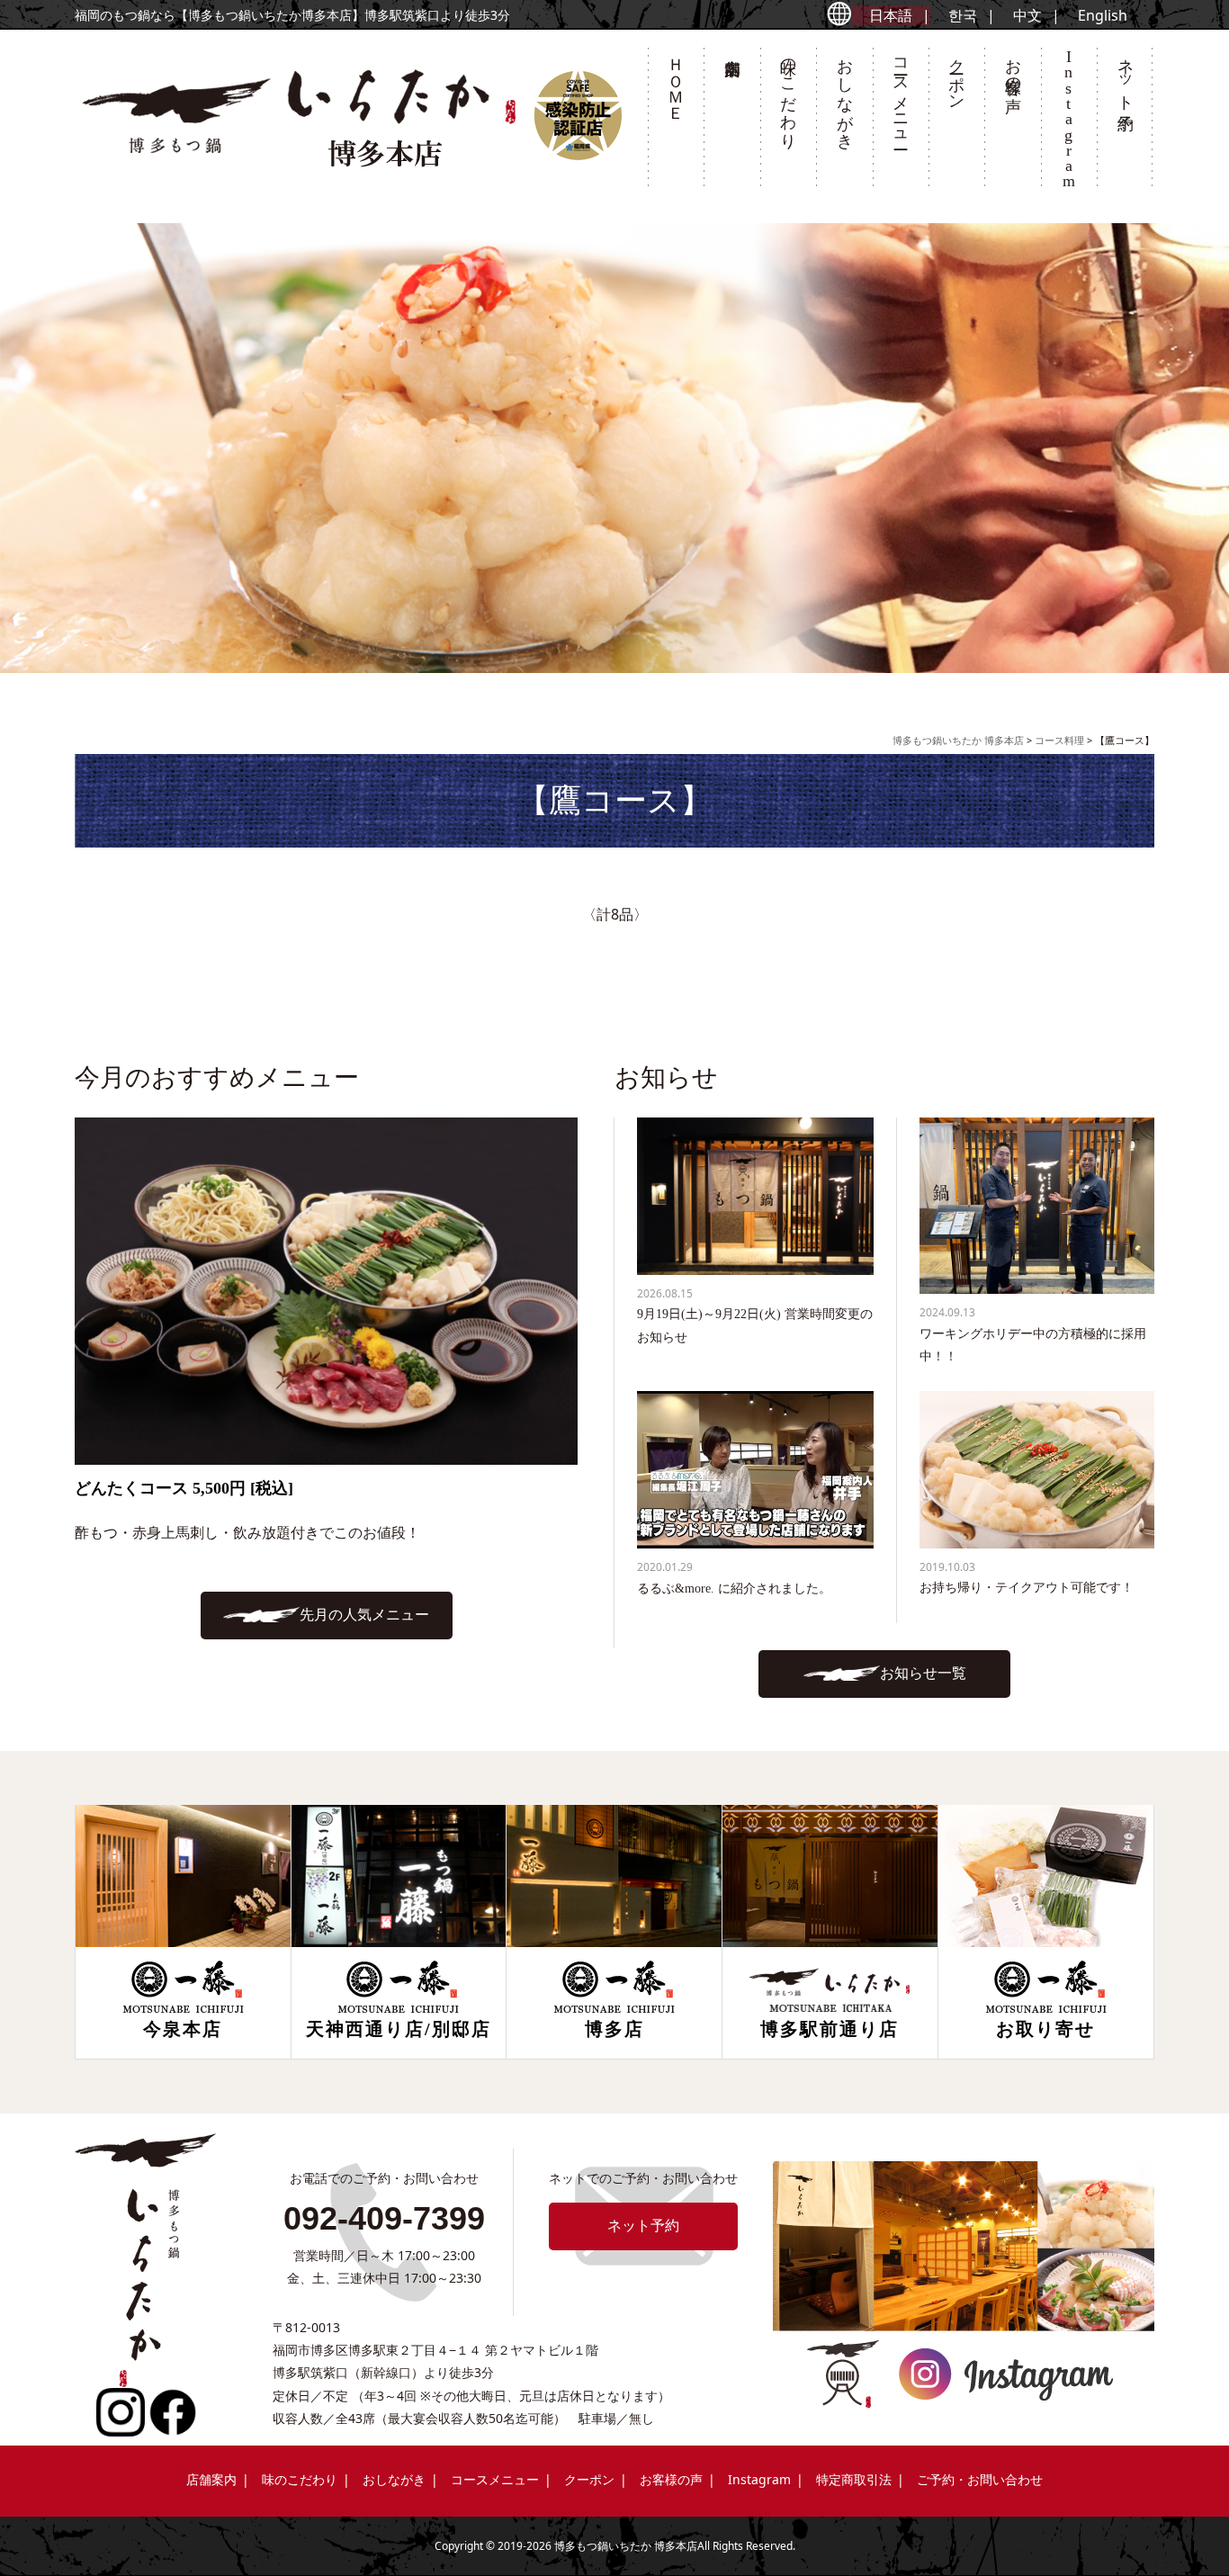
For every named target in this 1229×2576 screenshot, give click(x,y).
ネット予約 (1126, 76)
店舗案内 (731, 122)
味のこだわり (788, 94)
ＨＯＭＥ (676, 80)
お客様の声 (1013, 67)
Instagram (759, 2479)
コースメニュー (901, 94)
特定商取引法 (854, 2479)
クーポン (956, 75)
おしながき (845, 94)
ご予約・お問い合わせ (980, 2479)
